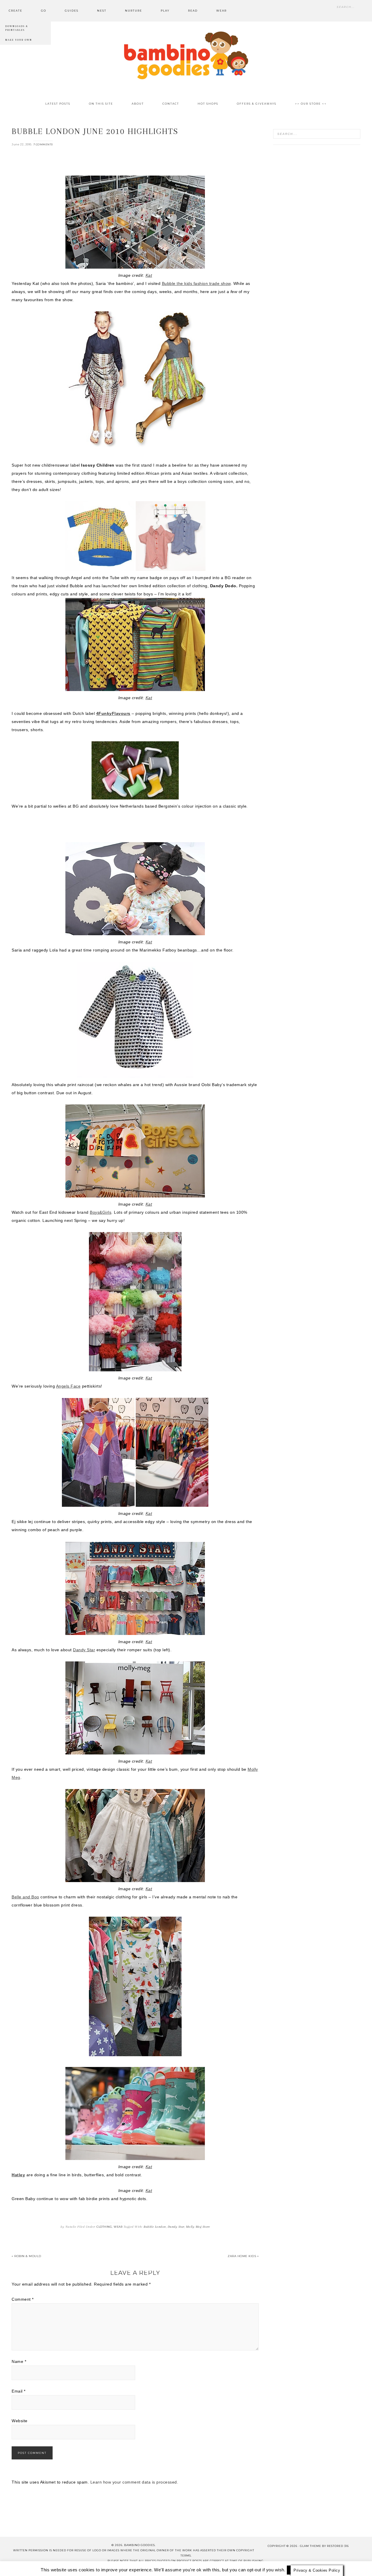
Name (19, 2361)
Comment (23, 2299)
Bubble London (155, 2227)
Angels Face (68, 1386)
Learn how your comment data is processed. (134, 2482)
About (72, 2567)
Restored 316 (338, 2546)
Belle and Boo (25, 1897)
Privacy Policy (254, 2567)
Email (19, 2391)
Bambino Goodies (186, 55)
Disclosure (182, 2567)
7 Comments (43, 144)
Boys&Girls (101, 1212)
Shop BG (122, 2567)
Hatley (18, 2175)
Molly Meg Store (198, 2227)
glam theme (311, 2546)
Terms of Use (217, 2567)
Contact (96, 2567)
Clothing (104, 2227)
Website (20, 2421)
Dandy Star (84, 1650)
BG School (151, 2567)
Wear (118, 2227)
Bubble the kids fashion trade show (196, 283)
